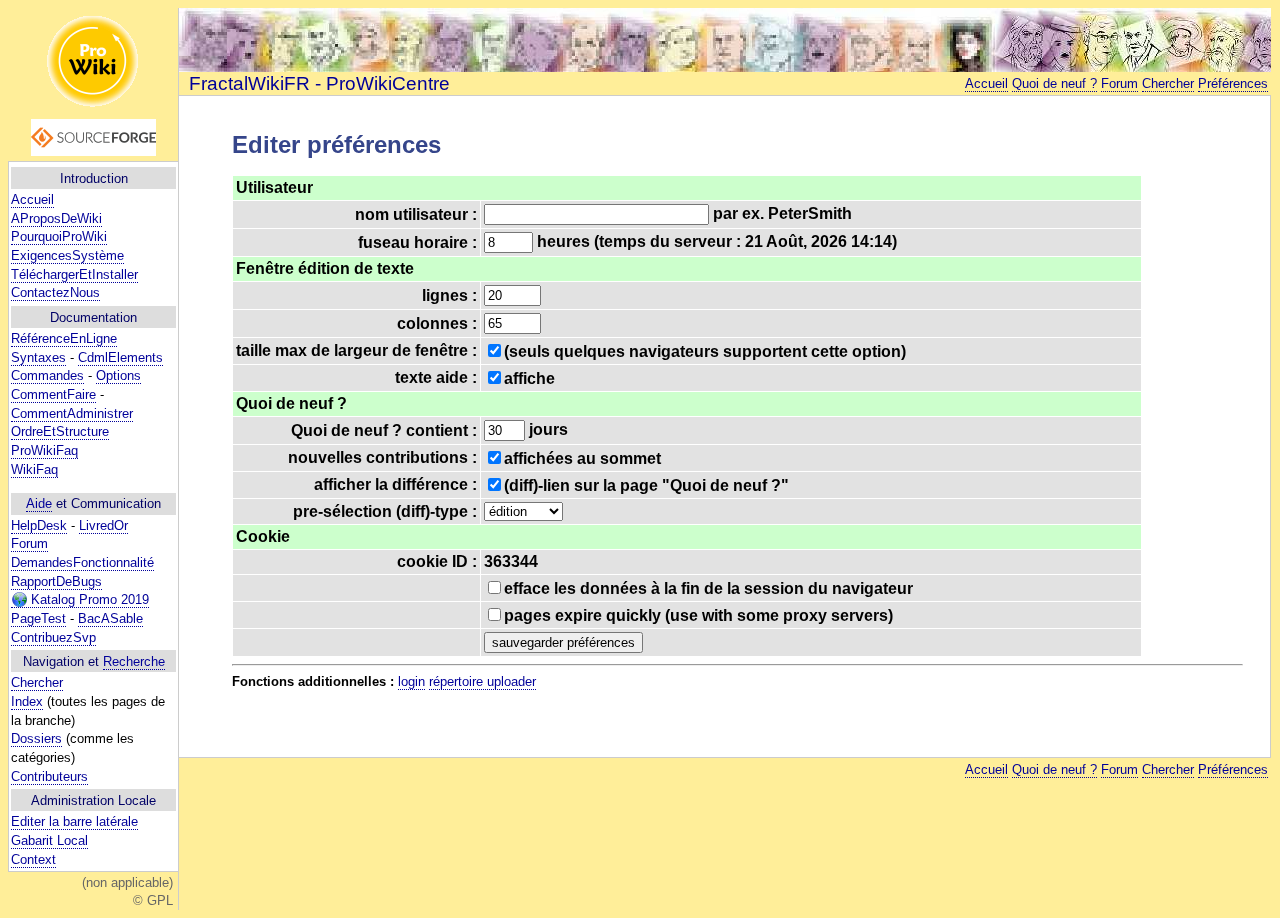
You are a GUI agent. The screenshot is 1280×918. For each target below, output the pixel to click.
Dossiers (36, 738)
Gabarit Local (49, 840)
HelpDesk (39, 525)
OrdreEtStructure (60, 431)
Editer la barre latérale (74, 821)
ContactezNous (55, 292)
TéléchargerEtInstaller (74, 274)
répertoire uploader (482, 681)
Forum (29, 543)
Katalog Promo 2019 (88, 599)
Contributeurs (49, 776)
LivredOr (103, 525)
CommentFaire (53, 394)
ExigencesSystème (67, 255)
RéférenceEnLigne (64, 338)
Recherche (134, 661)
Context (33, 859)
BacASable (110, 618)
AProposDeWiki (56, 218)
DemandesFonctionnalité (82, 562)
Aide (39, 503)
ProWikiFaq (44, 450)
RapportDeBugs (56, 581)
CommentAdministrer (72, 413)
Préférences (1233, 83)
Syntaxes (38, 357)
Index (27, 701)
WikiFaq (34, 469)
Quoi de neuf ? (1054, 83)
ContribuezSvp (53, 637)
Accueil (32, 199)
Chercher (37, 682)
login (411, 681)
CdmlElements (120, 357)
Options (118, 375)
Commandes (47, 375)
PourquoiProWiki (59, 236)
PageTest (38, 618)
